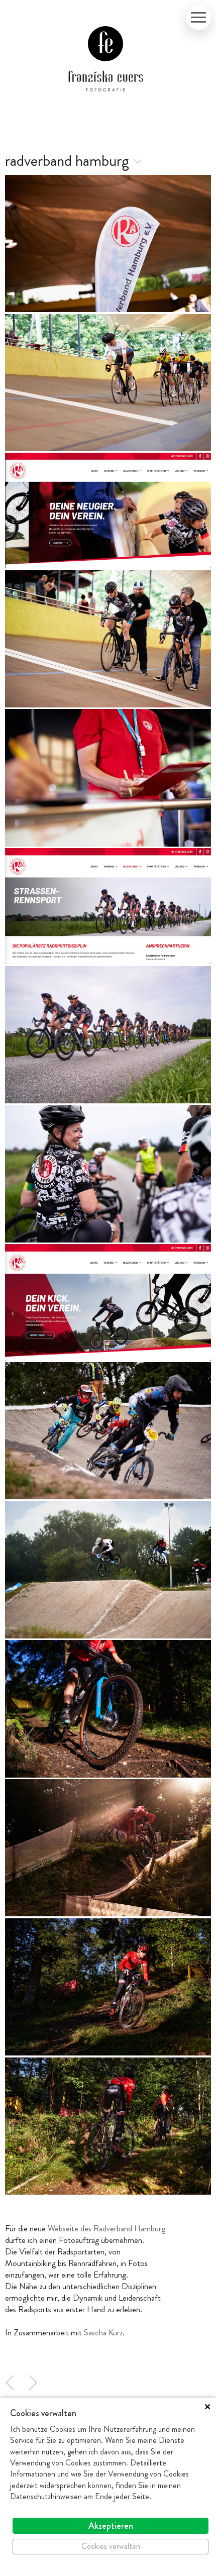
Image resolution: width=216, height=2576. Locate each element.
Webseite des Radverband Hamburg (106, 2228)
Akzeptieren (111, 2526)
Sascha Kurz (103, 2332)
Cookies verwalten (111, 2546)
